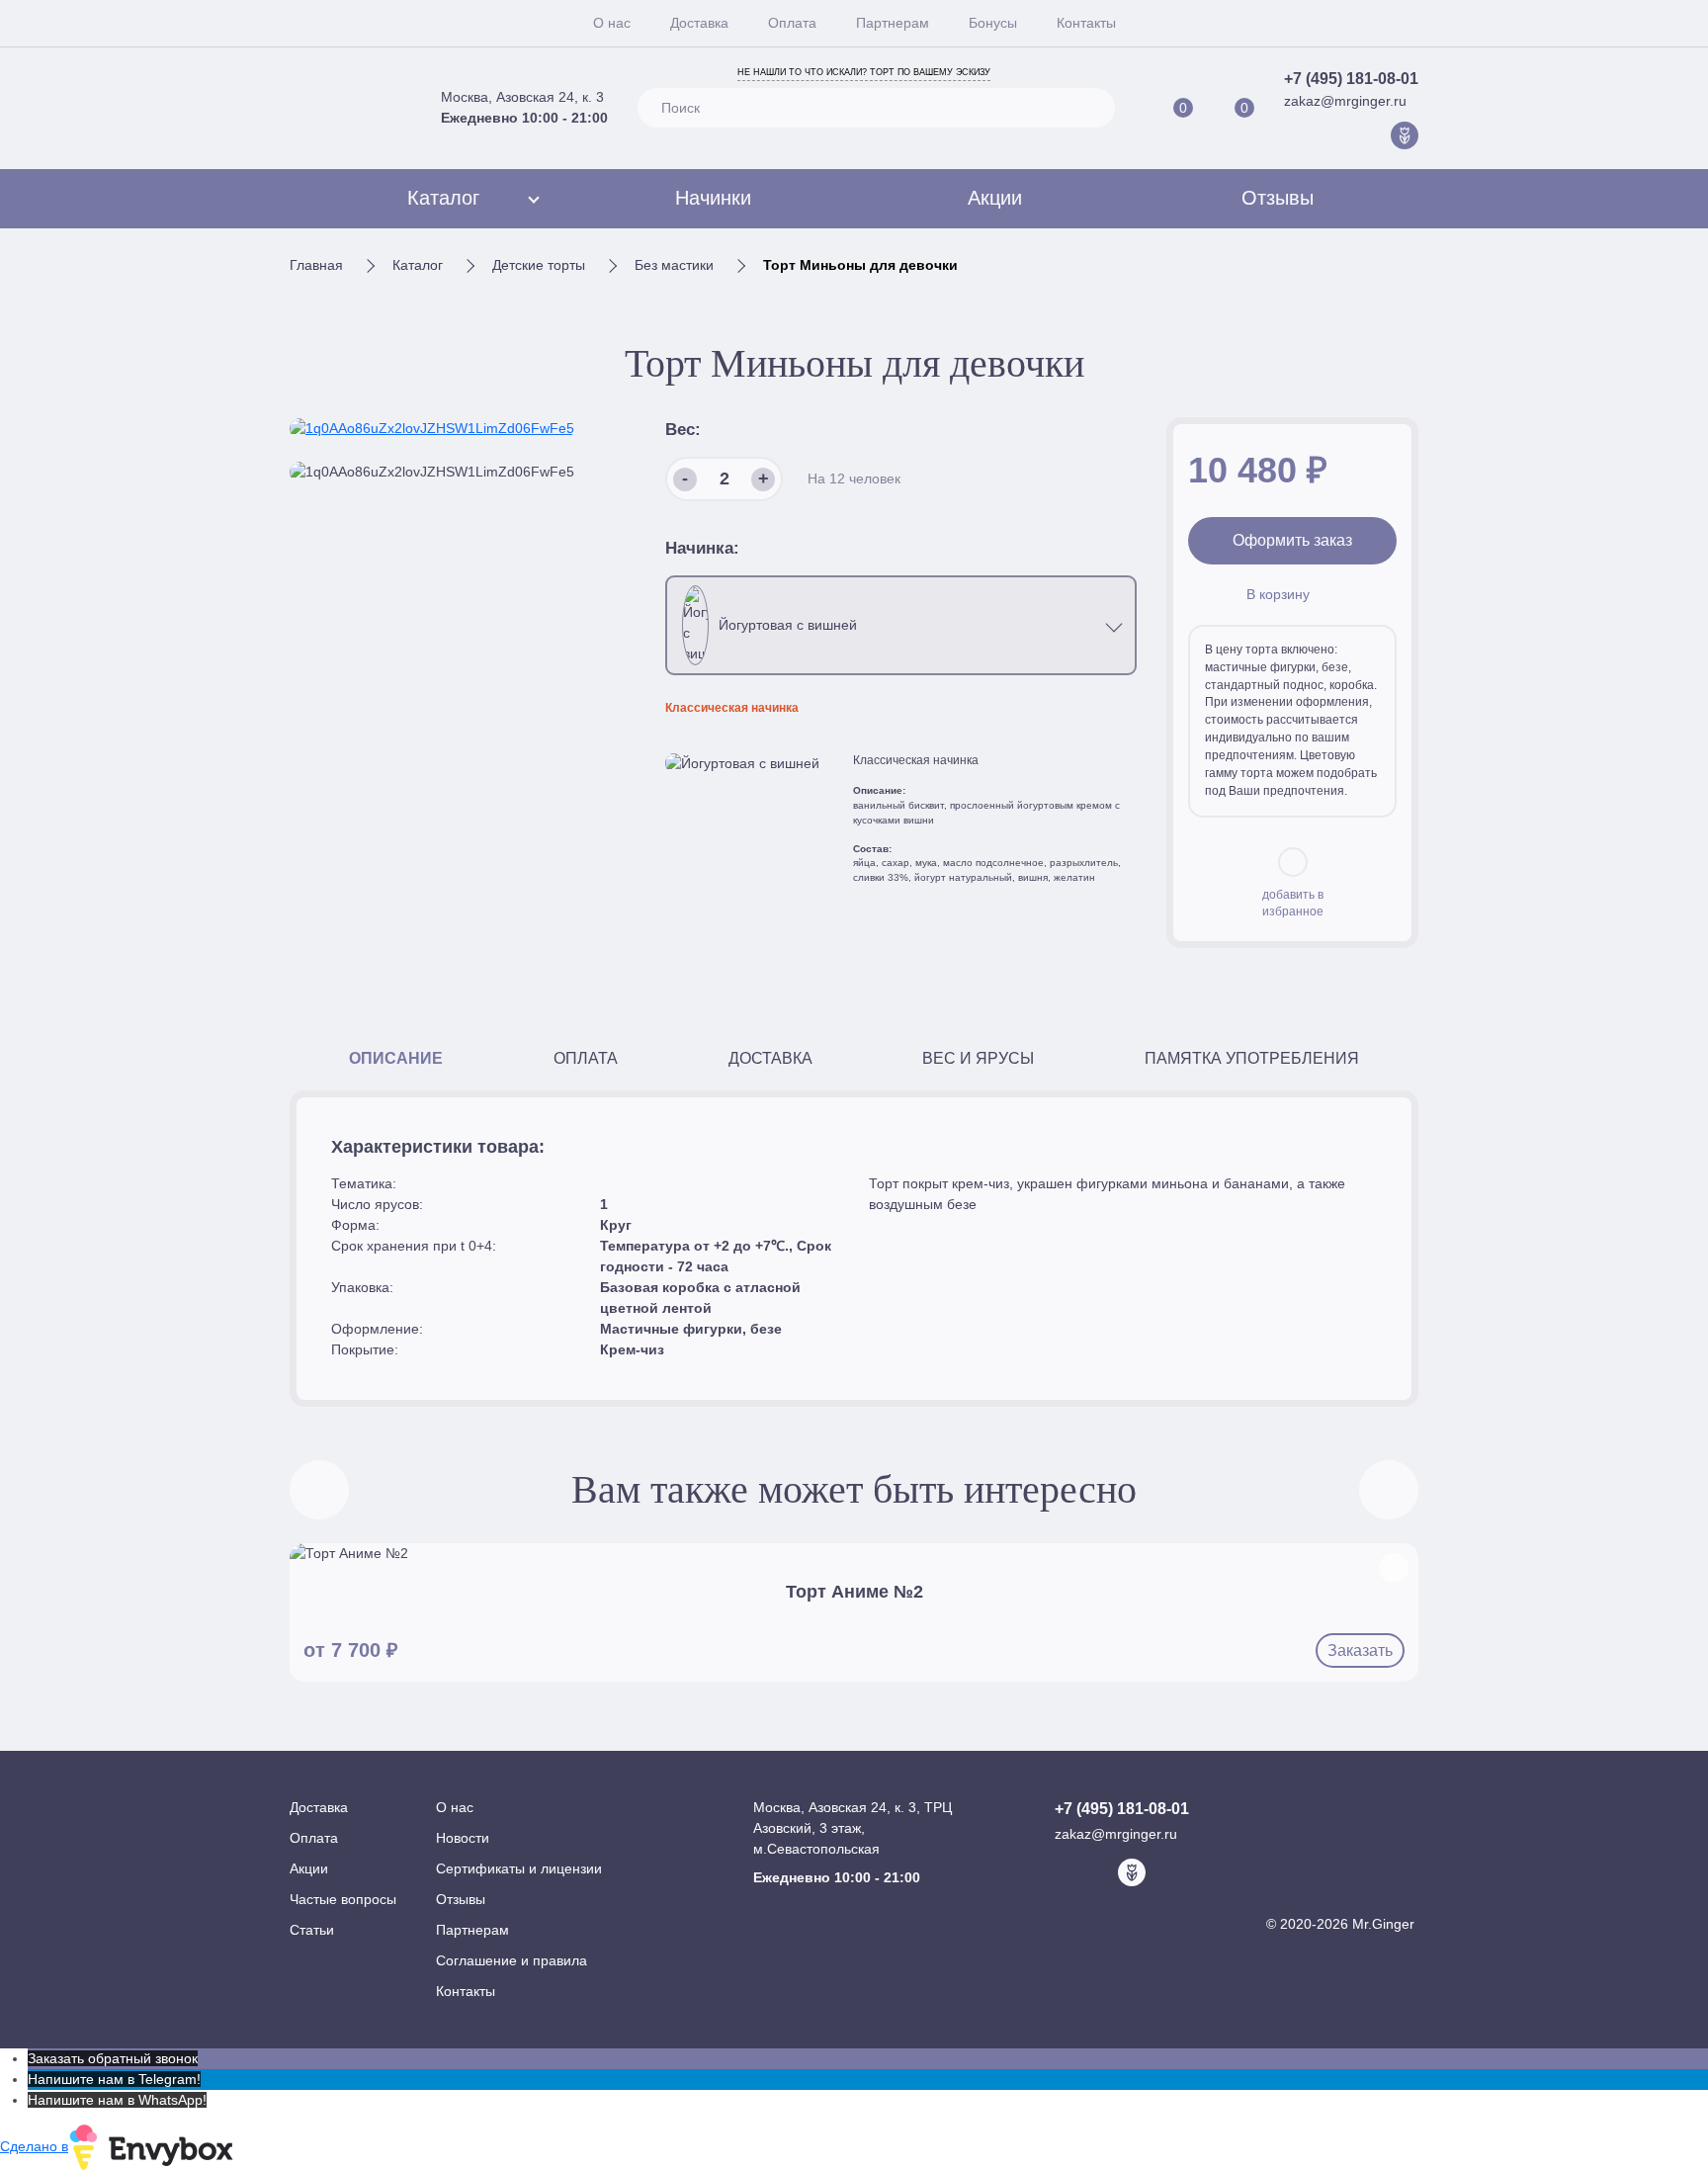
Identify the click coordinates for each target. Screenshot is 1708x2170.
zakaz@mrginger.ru (1345, 101)
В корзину (1278, 594)
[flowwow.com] (1405, 135)
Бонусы (993, 23)
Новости (463, 1838)
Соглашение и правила (512, 1960)
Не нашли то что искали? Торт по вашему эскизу (864, 72)
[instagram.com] (1374, 135)
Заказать (1360, 1650)
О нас (612, 23)
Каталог (443, 198)
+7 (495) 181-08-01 (1351, 79)
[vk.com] (1343, 135)
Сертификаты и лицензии (519, 1868)
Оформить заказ (1292, 540)
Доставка (699, 23)
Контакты (1086, 23)
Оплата (792, 23)
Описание (396, 1058)
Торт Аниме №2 (854, 1592)
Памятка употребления (1252, 1058)
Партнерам (893, 23)
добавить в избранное (1293, 904)
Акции (995, 198)
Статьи (312, 1930)
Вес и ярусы (978, 1058)
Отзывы (1278, 198)
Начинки (713, 198)
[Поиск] (1091, 108)
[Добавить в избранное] (1394, 1568)
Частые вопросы (343, 1899)
